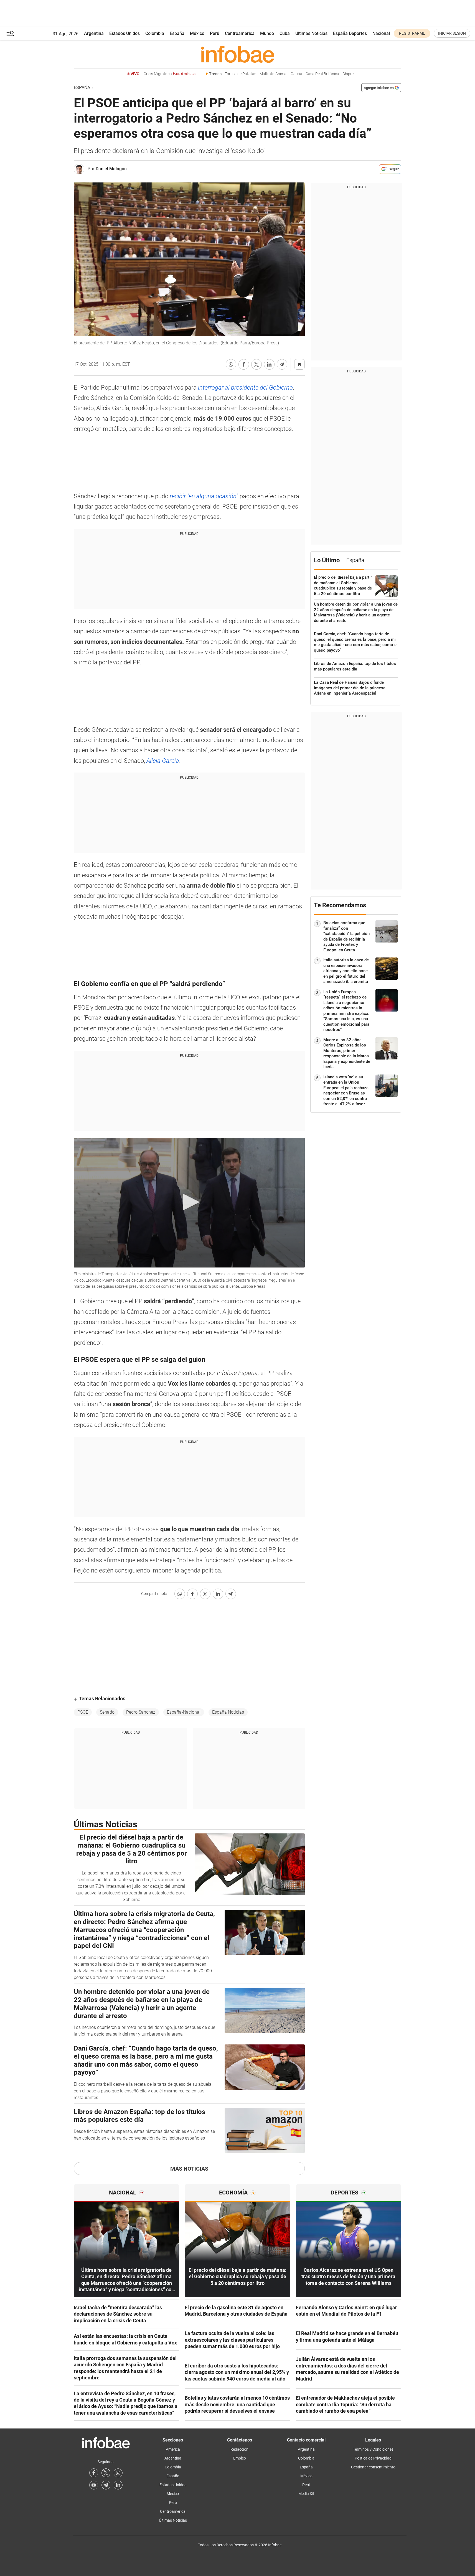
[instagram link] (118, 2473)
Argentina (94, 33)
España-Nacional (184, 1712)
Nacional (381, 33)
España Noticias (228, 1712)
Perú (215, 33)
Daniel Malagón (111, 169)
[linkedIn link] (118, 2485)
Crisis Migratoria (170, 74)
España (177, 33)
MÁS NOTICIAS (189, 2169)
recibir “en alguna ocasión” (204, 496)
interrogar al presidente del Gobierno (245, 388)
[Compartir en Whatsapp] (231, 364)
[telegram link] (106, 2485)
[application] (189, 1203)
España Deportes (350, 33)
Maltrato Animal (273, 74)
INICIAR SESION (452, 33)
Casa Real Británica (322, 74)
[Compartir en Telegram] (282, 364)
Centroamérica (240, 33)
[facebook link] (94, 2473)
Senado (107, 1712)
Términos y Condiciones (373, 2449)
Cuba (285, 33)
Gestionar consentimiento (373, 2467)
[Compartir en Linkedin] (269, 364)
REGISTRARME (412, 33)
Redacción (239, 2449)
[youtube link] (94, 2485)
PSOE (83, 1712)
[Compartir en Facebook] (244, 364)
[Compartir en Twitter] (256, 364)
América (173, 2449)
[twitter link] (106, 2473)
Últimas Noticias (311, 33)
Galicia (296, 74)
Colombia (155, 33)
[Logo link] (237, 54)
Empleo (240, 2458)
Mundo (267, 33)
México (197, 33)
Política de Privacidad (373, 2458)
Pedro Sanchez (141, 1712)
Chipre (348, 74)
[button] (10, 33)
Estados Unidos (125, 33)
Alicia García (163, 761)
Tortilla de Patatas (241, 74)
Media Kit (306, 2494)
